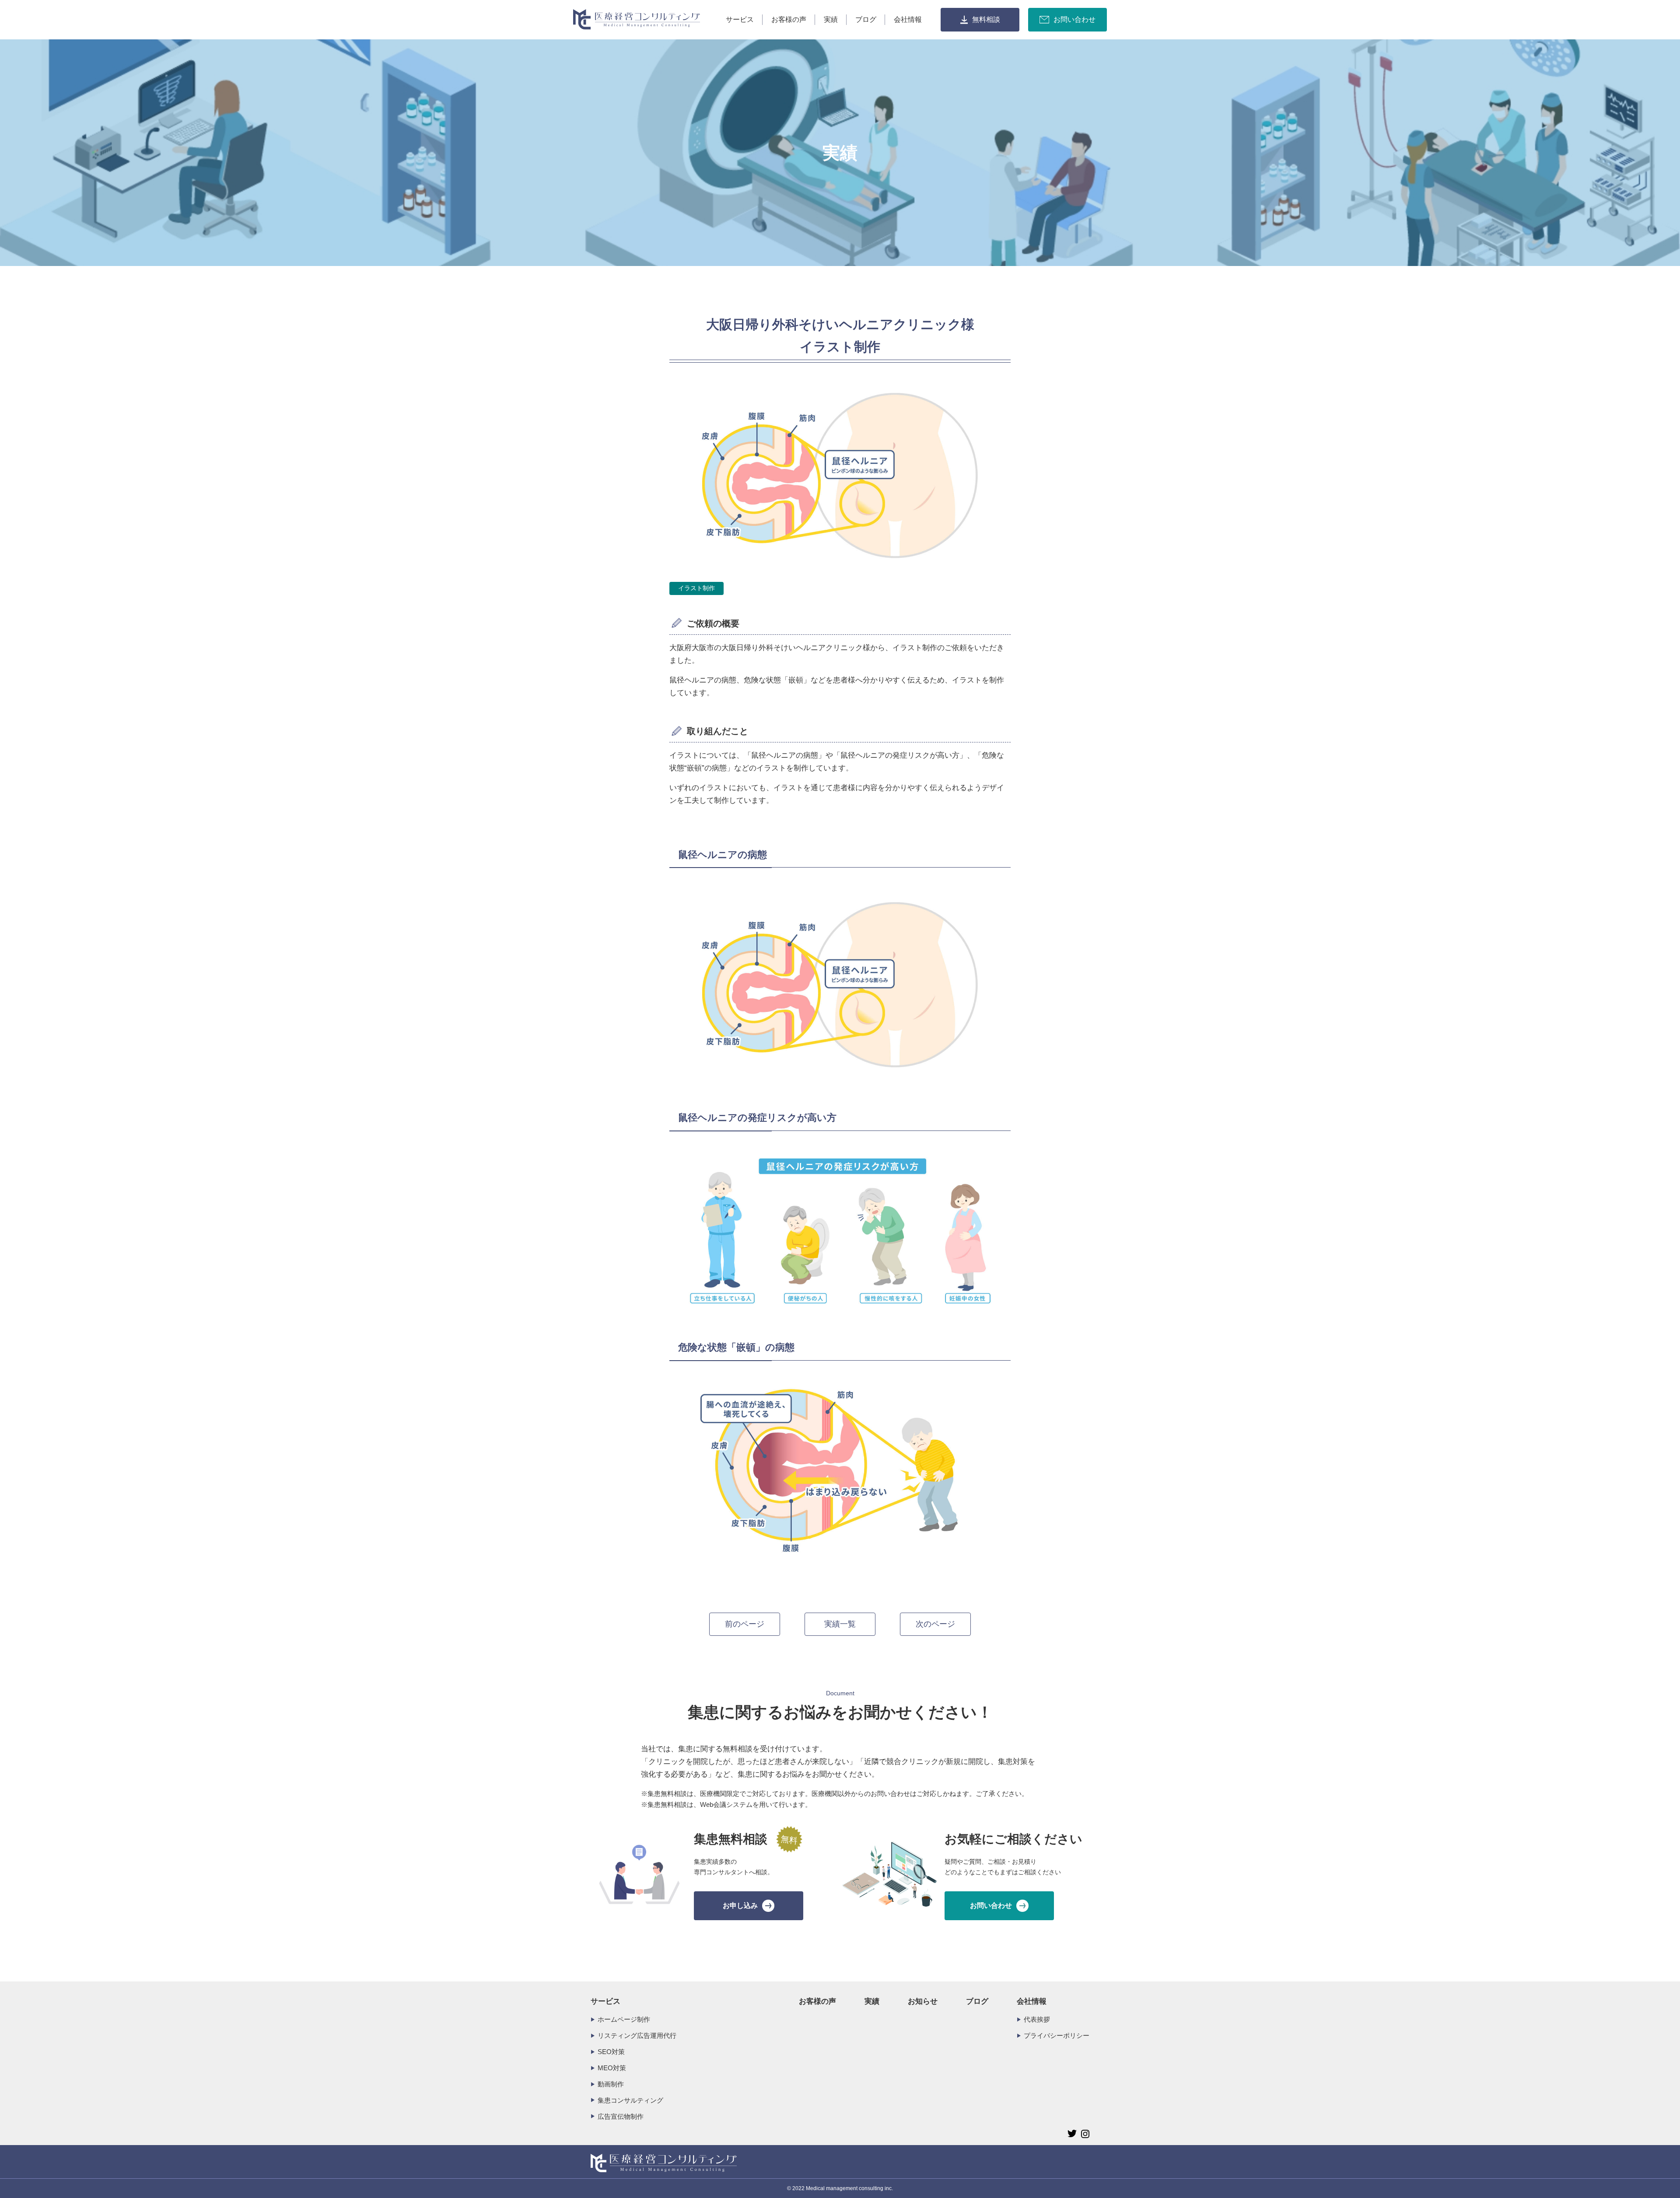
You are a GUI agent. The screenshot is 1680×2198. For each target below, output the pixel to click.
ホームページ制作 (624, 2019)
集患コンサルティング (630, 2100)
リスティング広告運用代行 (637, 2035)
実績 (831, 19)
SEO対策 (611, 2052)
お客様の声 (789, 19)
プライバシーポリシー (1057, 2035)
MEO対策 (612, 2068)
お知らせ (923, 2001)
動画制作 (611, 2084)
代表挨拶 (1037, 2019)
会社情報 (908, 19)
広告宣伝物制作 (621, 2116)
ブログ (866, 19)
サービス (740, 19)
